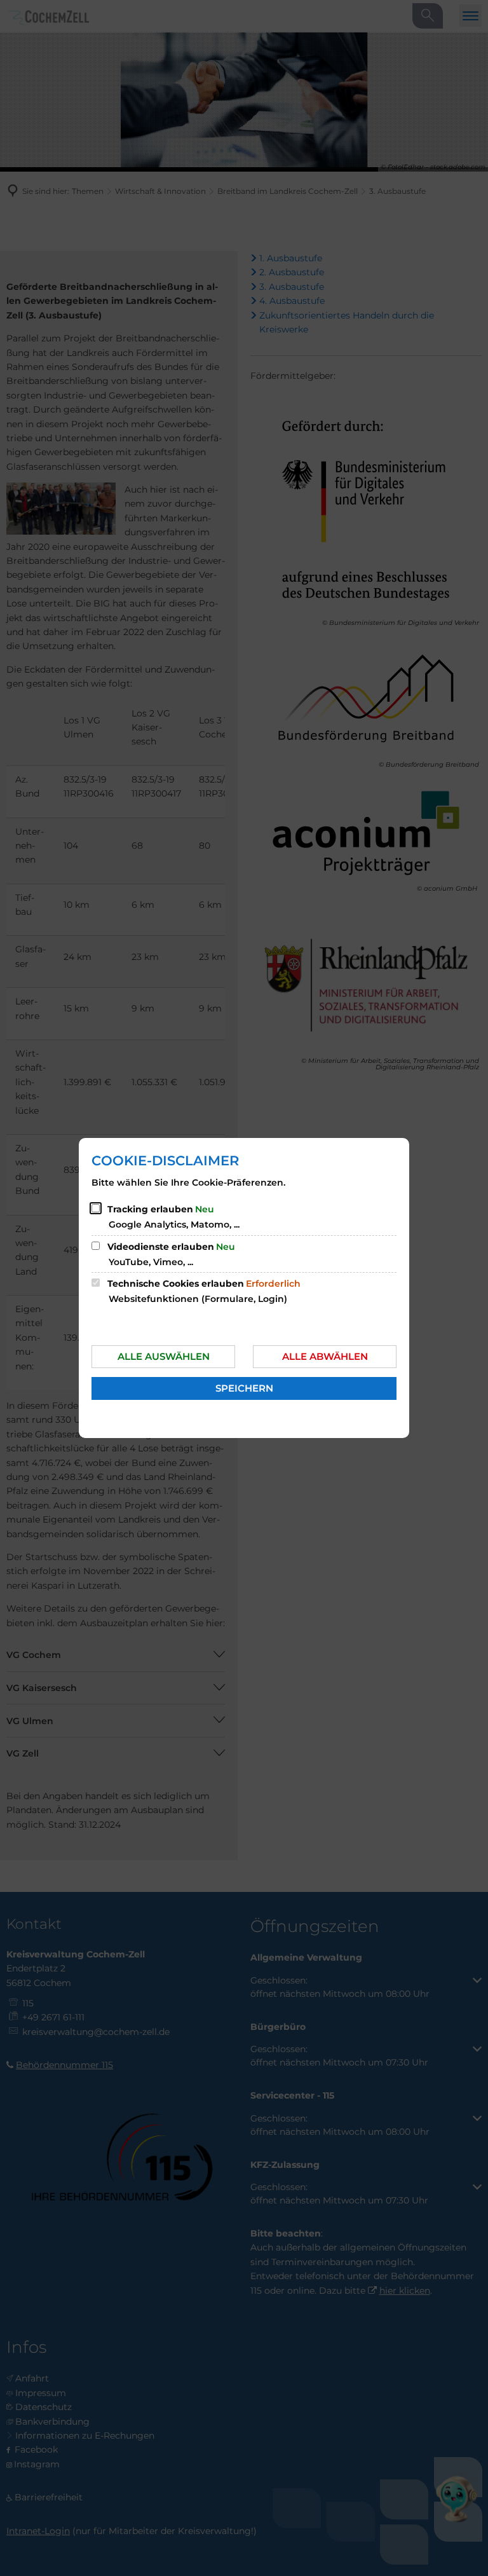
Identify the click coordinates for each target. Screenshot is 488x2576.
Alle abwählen (325, 1356)
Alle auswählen (164, 1356)
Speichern (244, 1388)
